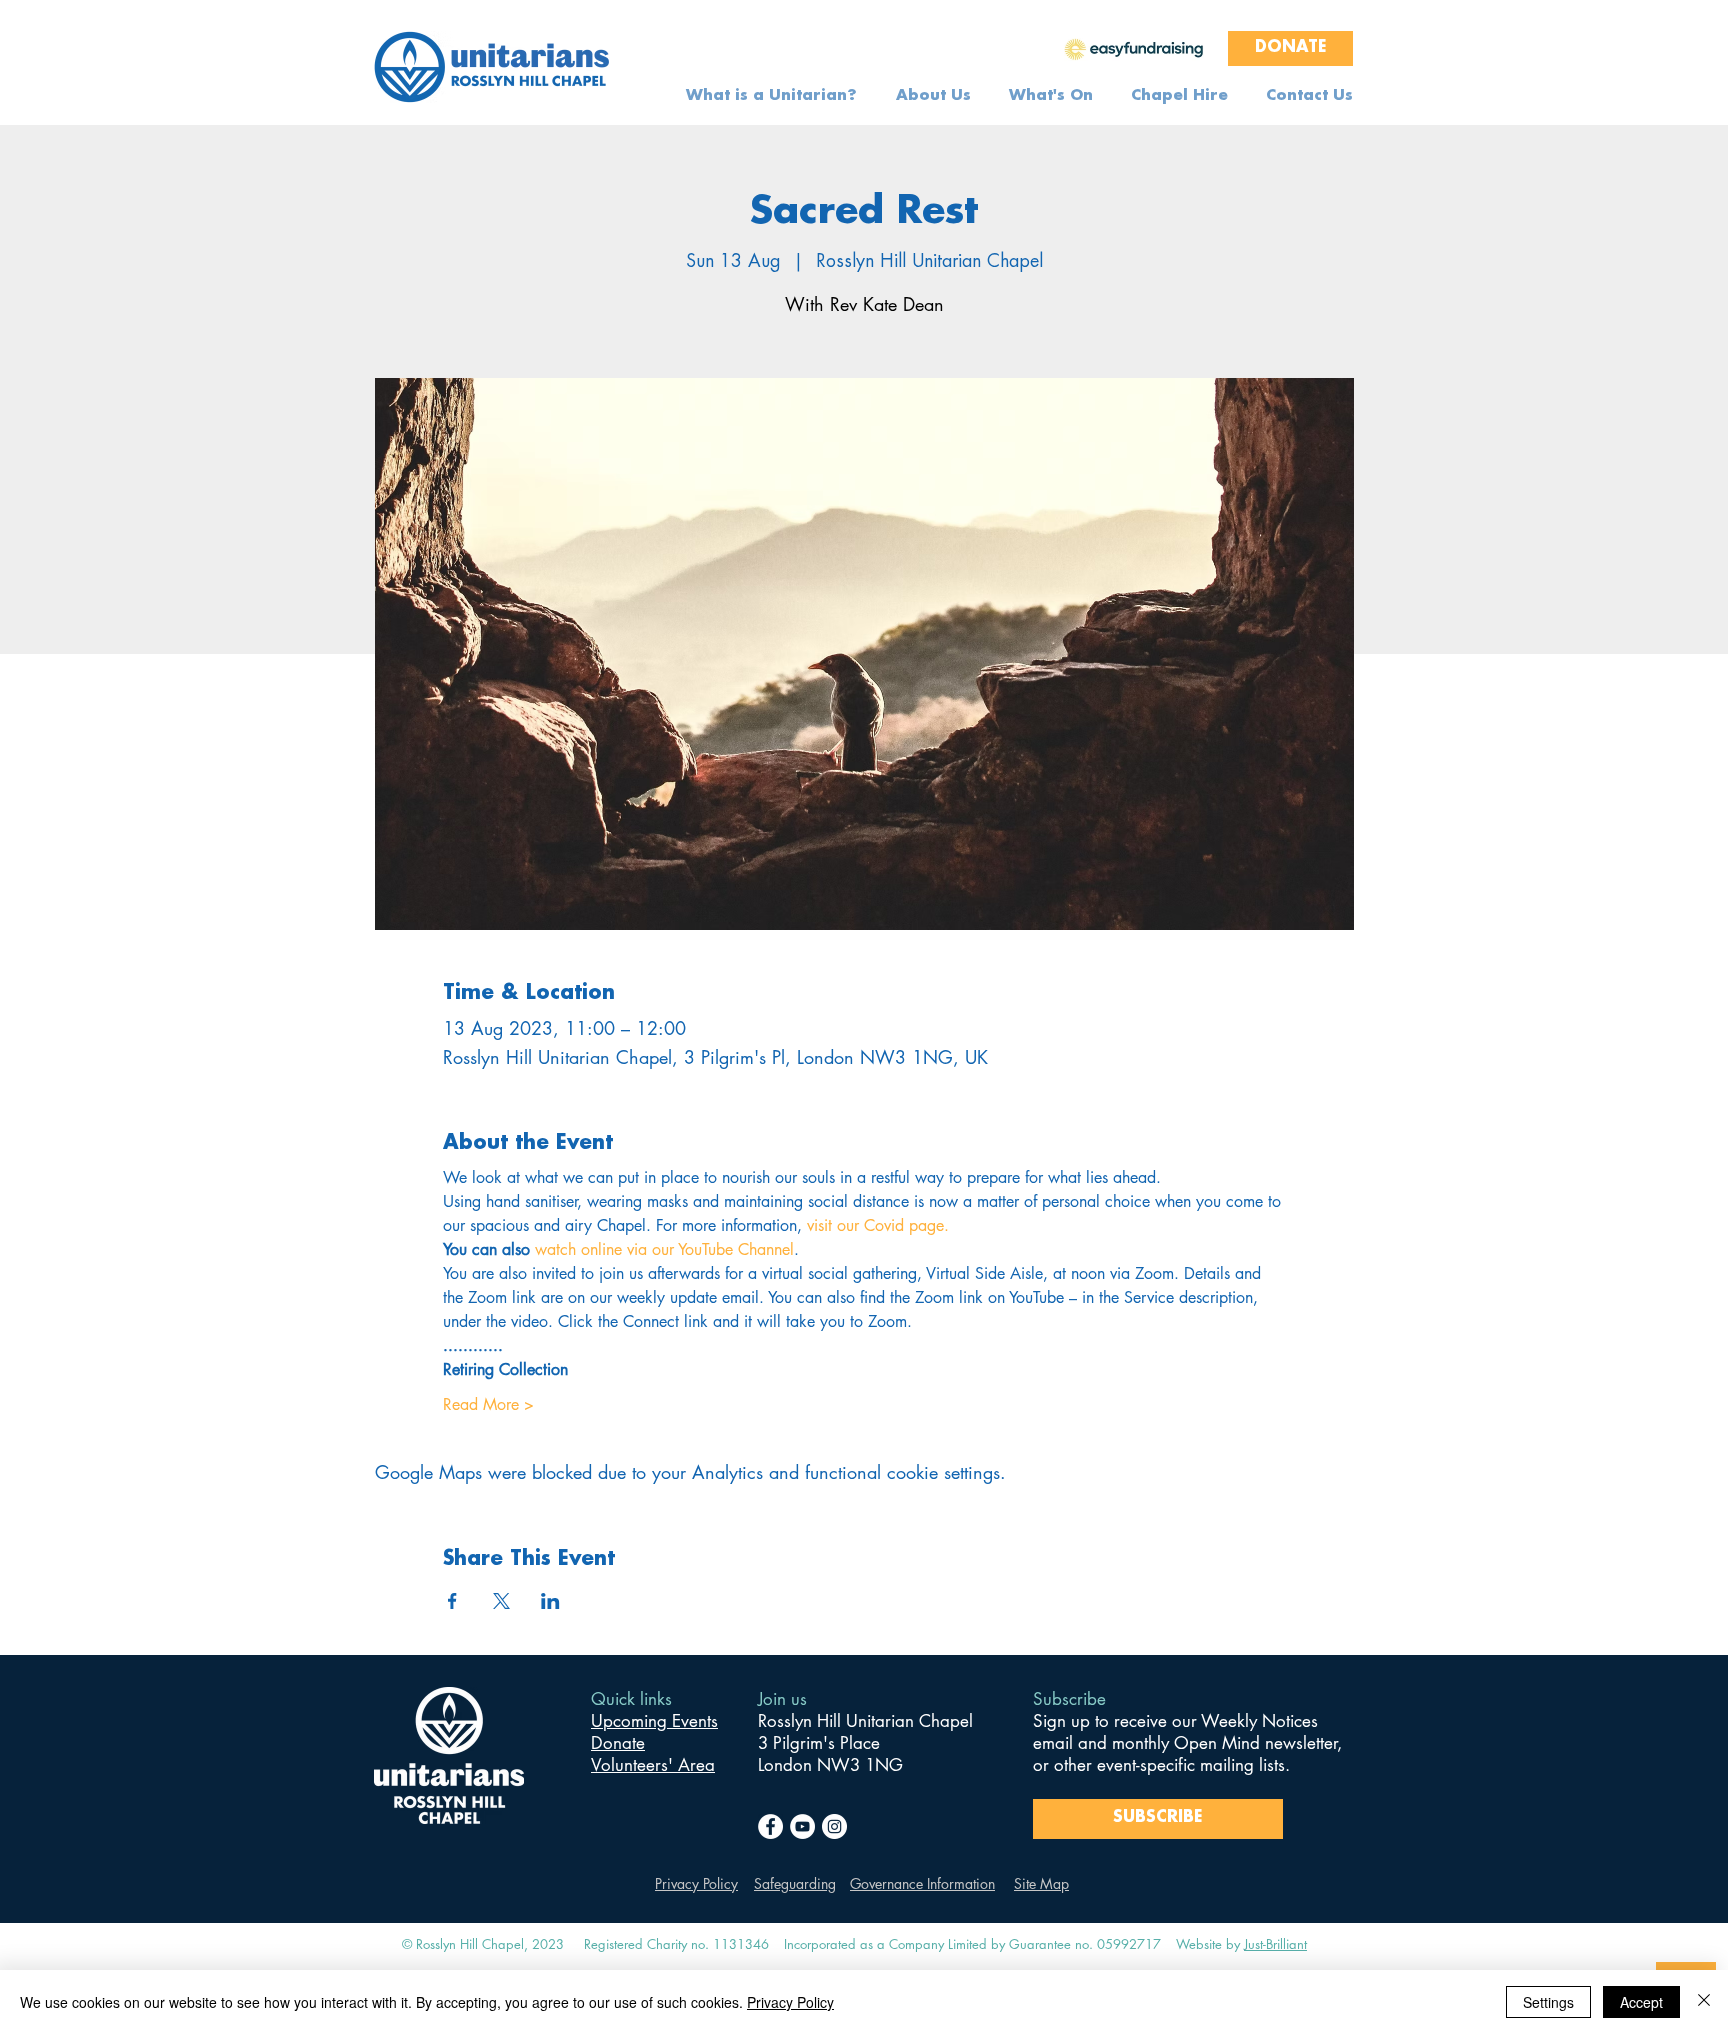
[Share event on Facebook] (452, 1601)
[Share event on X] (501, 1601)
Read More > (488, 1404)
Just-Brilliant (1275, 1944)
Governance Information (922, 1883)
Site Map (1041, 1883)
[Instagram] (834, 1826)
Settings (1548, 2002)
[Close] (1704, 2002)
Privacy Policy (696, 1883)
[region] (1134, 48)
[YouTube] (802, 1826)
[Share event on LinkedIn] (550, 1601)
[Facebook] (770, 1826)
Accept (1641, 2002)
